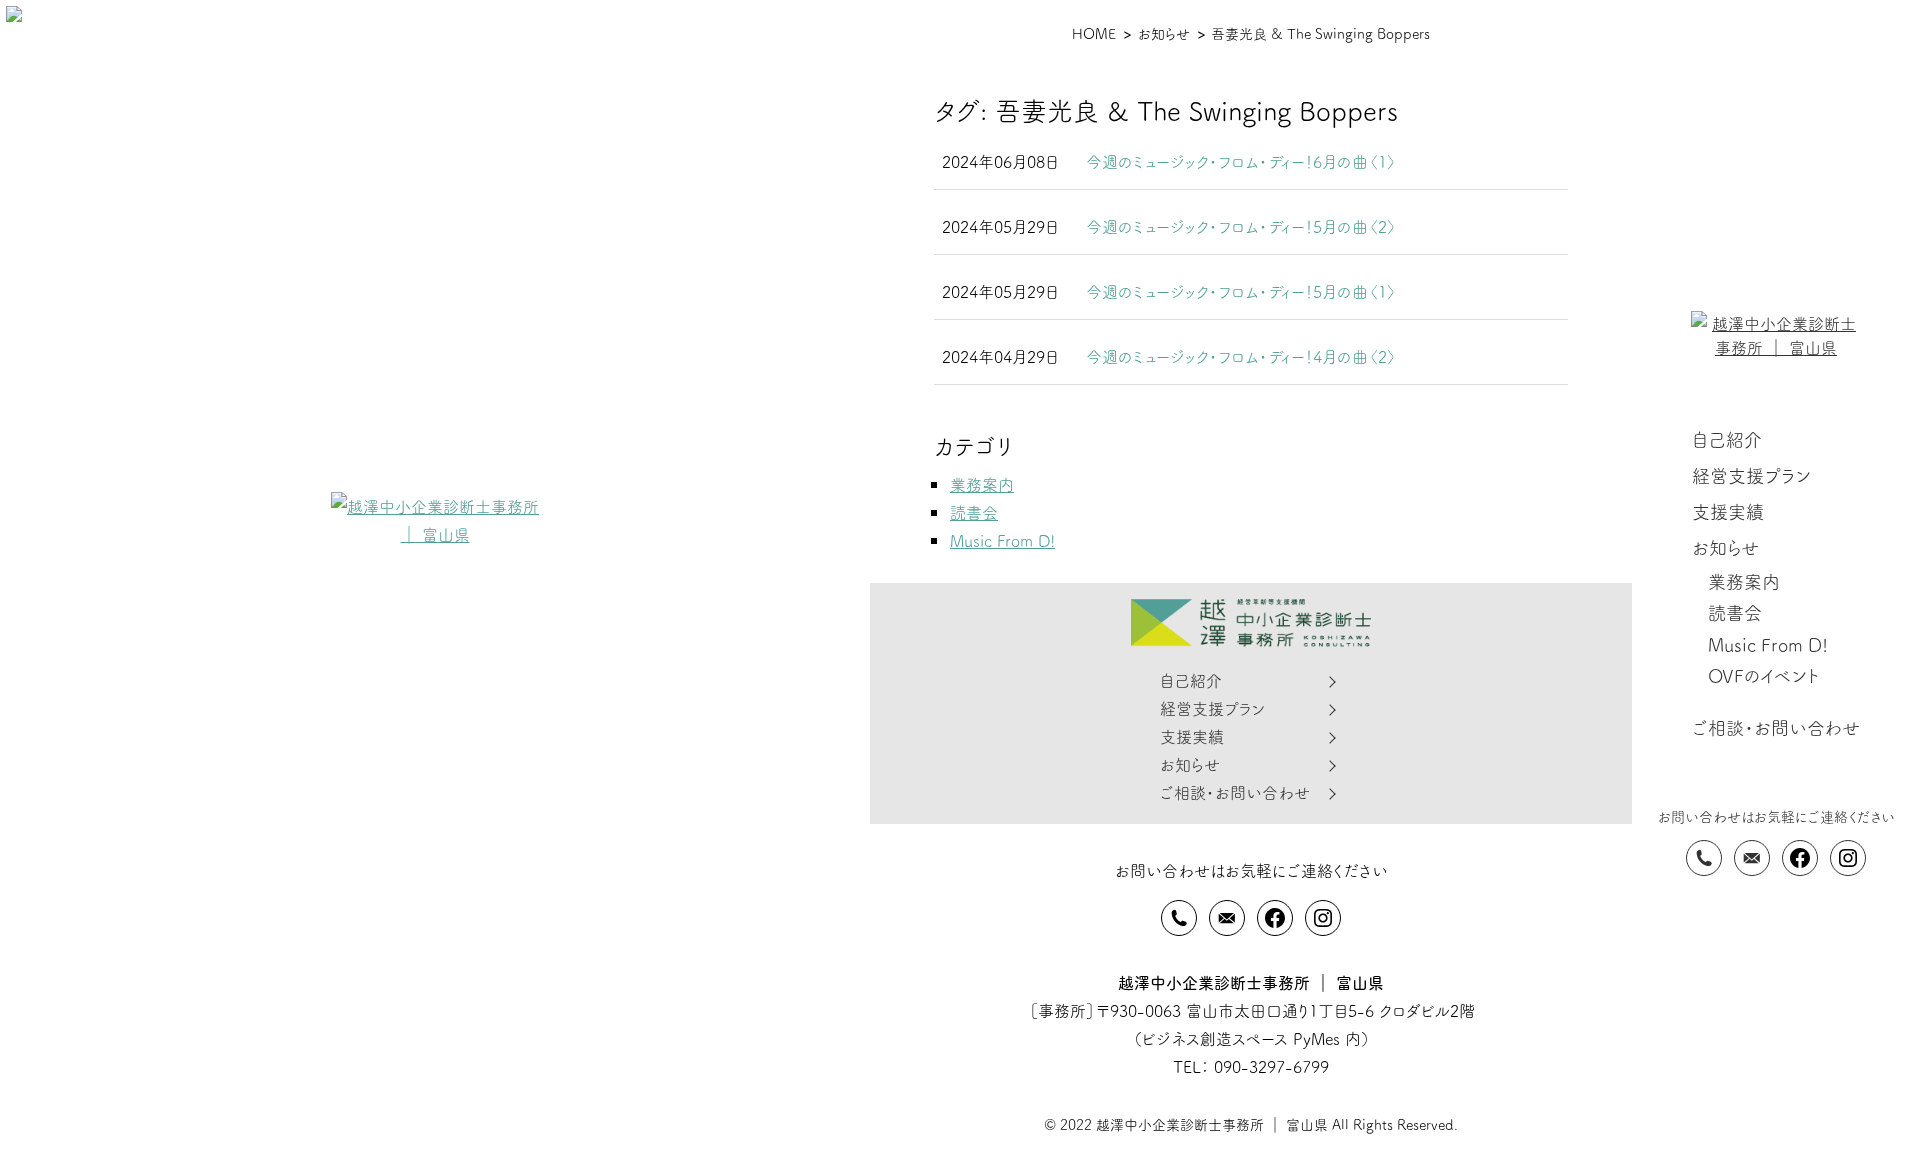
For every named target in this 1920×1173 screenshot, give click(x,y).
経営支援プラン (1751, 475)
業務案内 (1744, 581)
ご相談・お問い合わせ (1776, 727)
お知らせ (1725, 547)
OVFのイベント (1763, 675)
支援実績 (1728, 511)
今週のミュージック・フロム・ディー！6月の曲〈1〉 (1241, 161)
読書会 (1735, 612)
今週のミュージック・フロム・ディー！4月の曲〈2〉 (1241, 356)
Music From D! (1768, 644)
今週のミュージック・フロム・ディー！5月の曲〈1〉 (1241, 291)
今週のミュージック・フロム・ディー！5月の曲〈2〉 (1241, 226)
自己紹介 (1727, 439)
